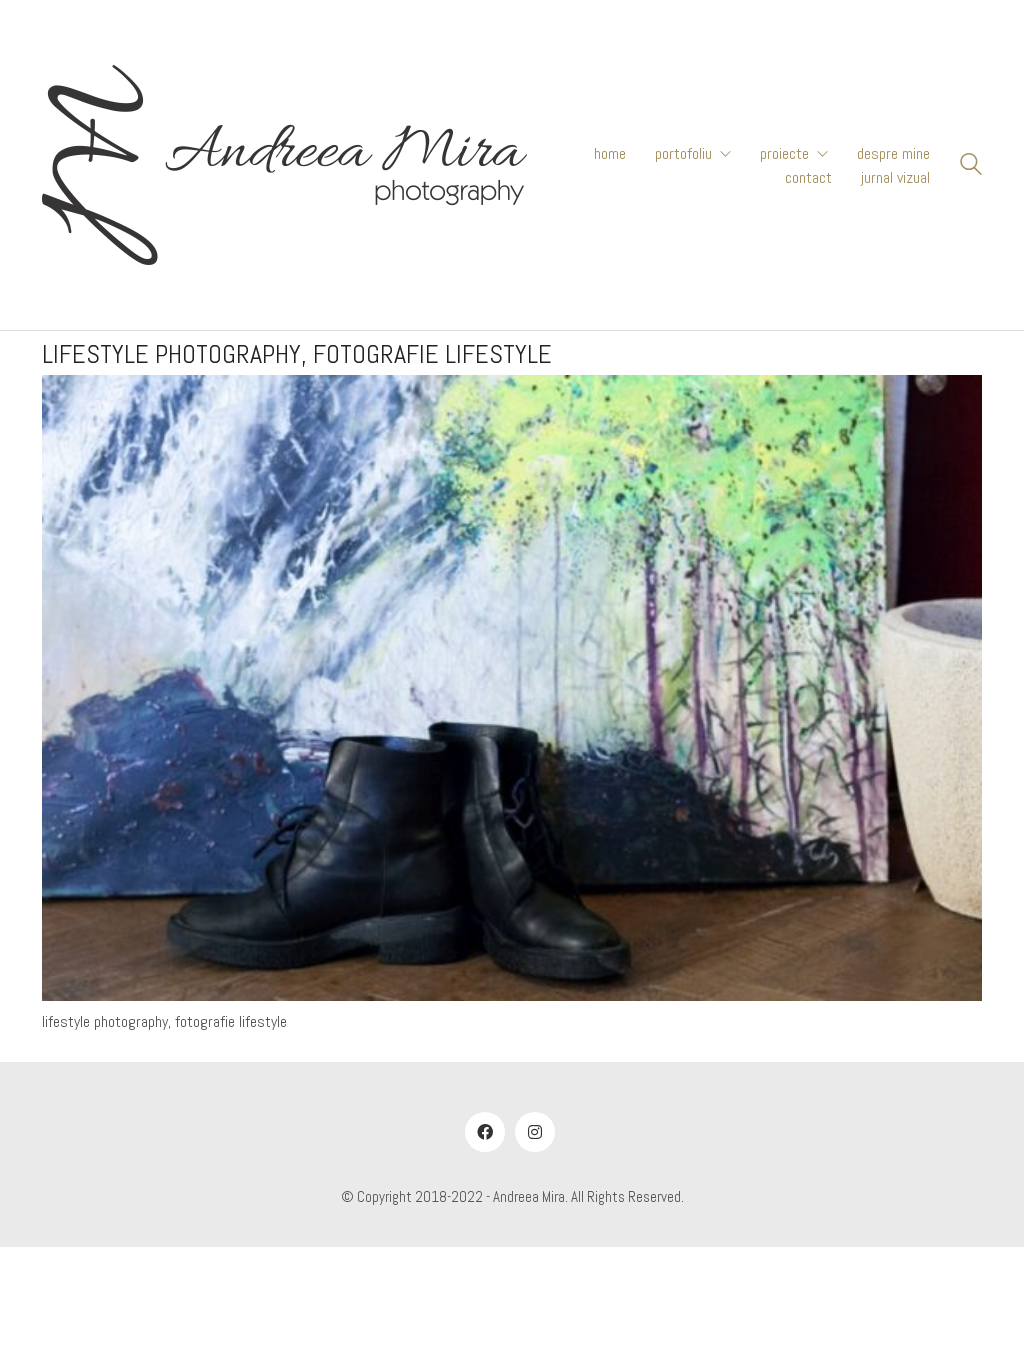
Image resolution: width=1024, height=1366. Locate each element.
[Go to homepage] (284, 165)
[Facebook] (485, 1132)
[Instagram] (535, 1132)
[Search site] (971, 167)
